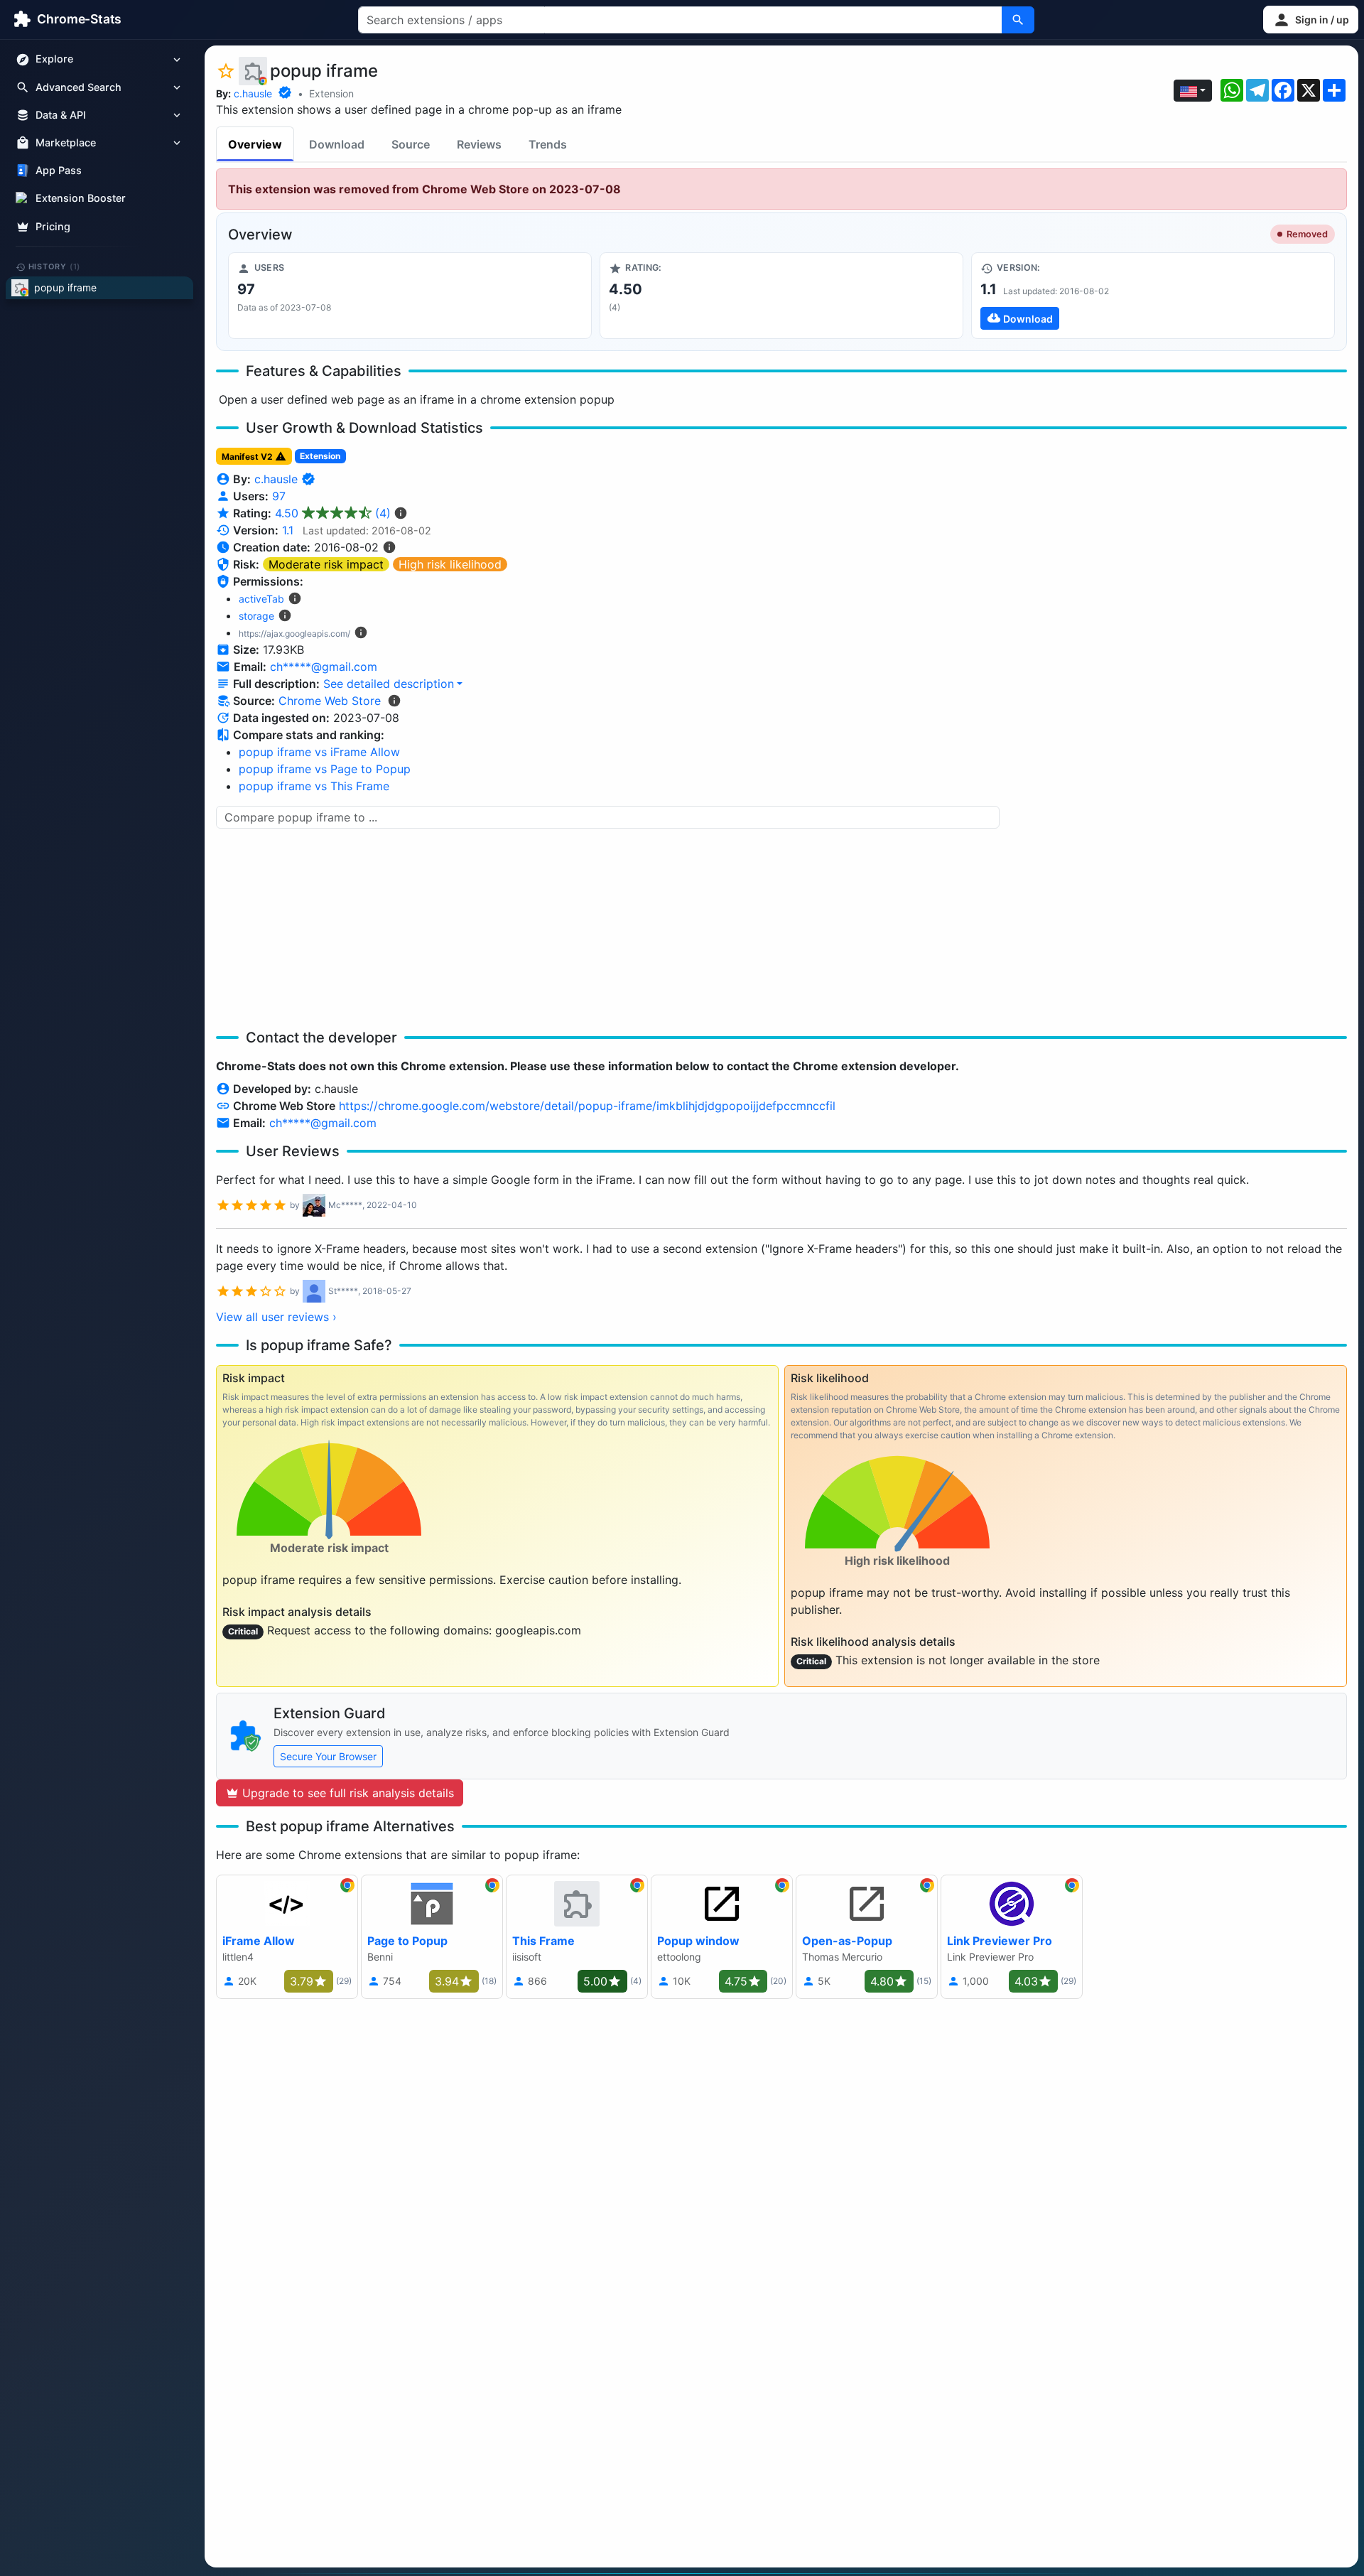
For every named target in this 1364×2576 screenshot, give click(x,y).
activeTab (261, 599)
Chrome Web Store (330, 701)
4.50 (333, 513)
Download (337, 144)
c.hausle (253, 93)
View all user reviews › (276, 1317)
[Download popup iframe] (1153, 296)
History (55, 266)
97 (279, 496)
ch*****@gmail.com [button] (324, 667)
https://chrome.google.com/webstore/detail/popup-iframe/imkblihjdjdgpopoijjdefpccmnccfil (587, 1106)
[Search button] (1018, 20)
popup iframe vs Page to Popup (325, 769)
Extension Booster (81, 199)
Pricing (53, 226)
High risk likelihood (450, 564)
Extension (331, 93)
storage (256, 616)
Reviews (479, 144)
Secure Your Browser (328, 1756)
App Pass (59, 171)
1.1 (288, 530)
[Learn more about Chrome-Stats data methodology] (394, 701)
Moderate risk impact (326, 564)
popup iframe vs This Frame (314, 786)
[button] (1311, 20)
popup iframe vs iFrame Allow (319, 752)
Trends (548, 144)
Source (411, 144)
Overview (255, 144)
